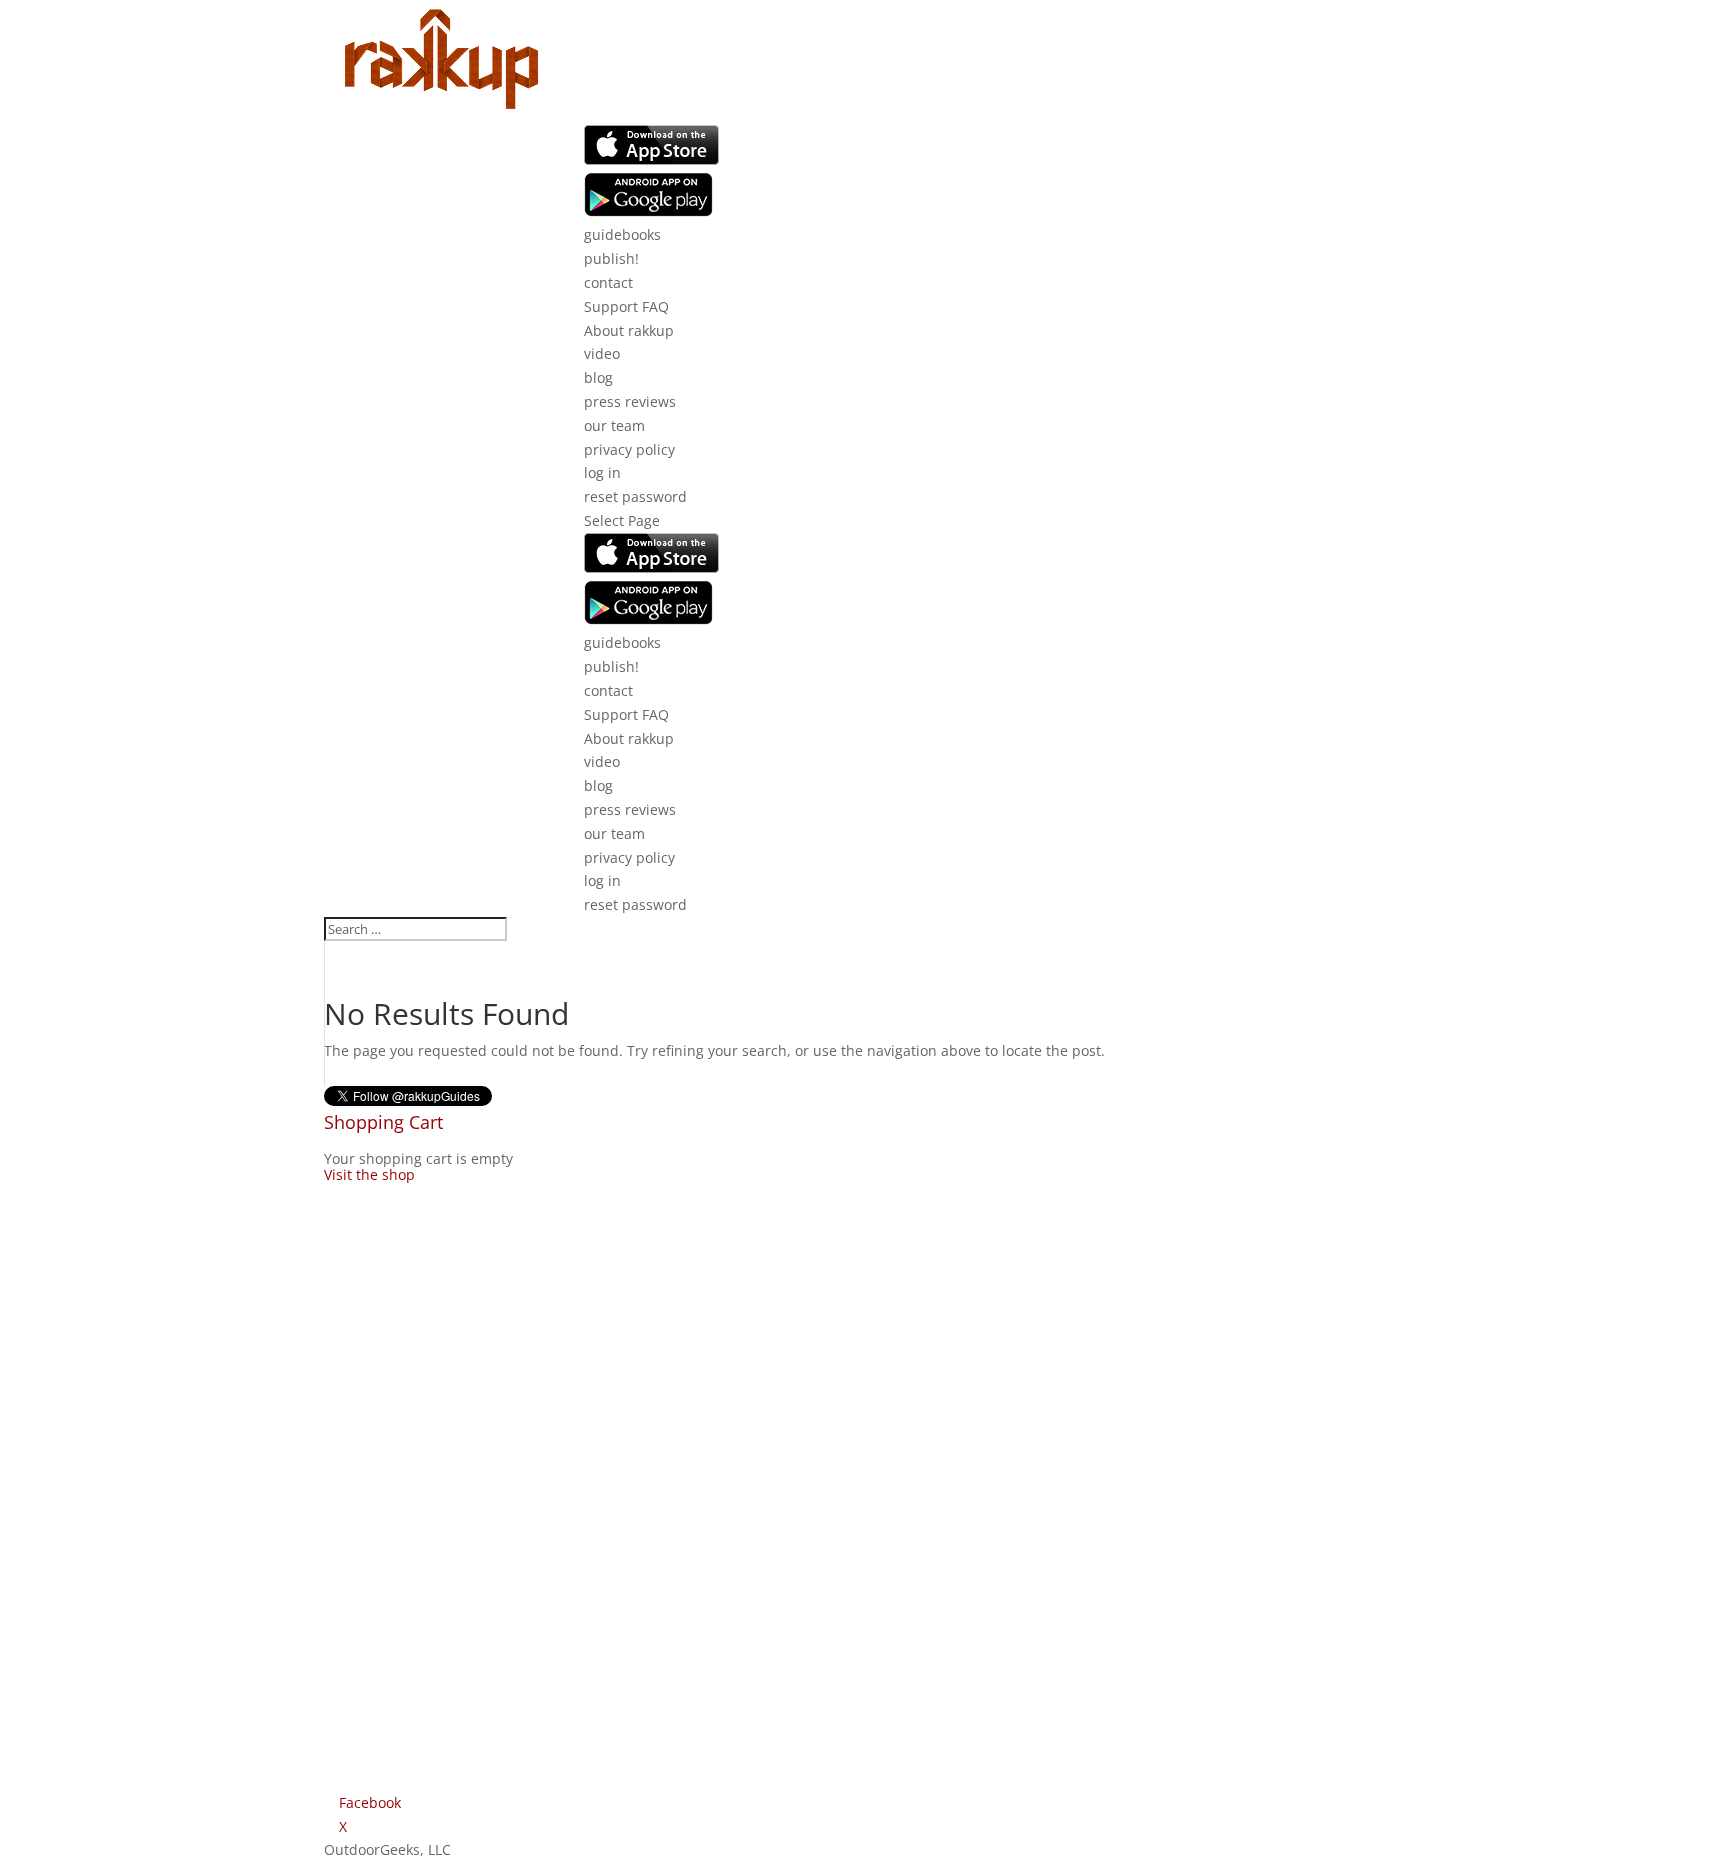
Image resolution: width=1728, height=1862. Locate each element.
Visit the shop (369, 1174)
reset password (635, 496)
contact (608, 282)
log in (602, 472)
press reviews (630, 401)
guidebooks (622, 234)
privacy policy (629, 449)
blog (598, 377)
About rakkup (629, 330)
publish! (611, 258)
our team (614, 425)
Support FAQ (626, 306)
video (602, 353)
